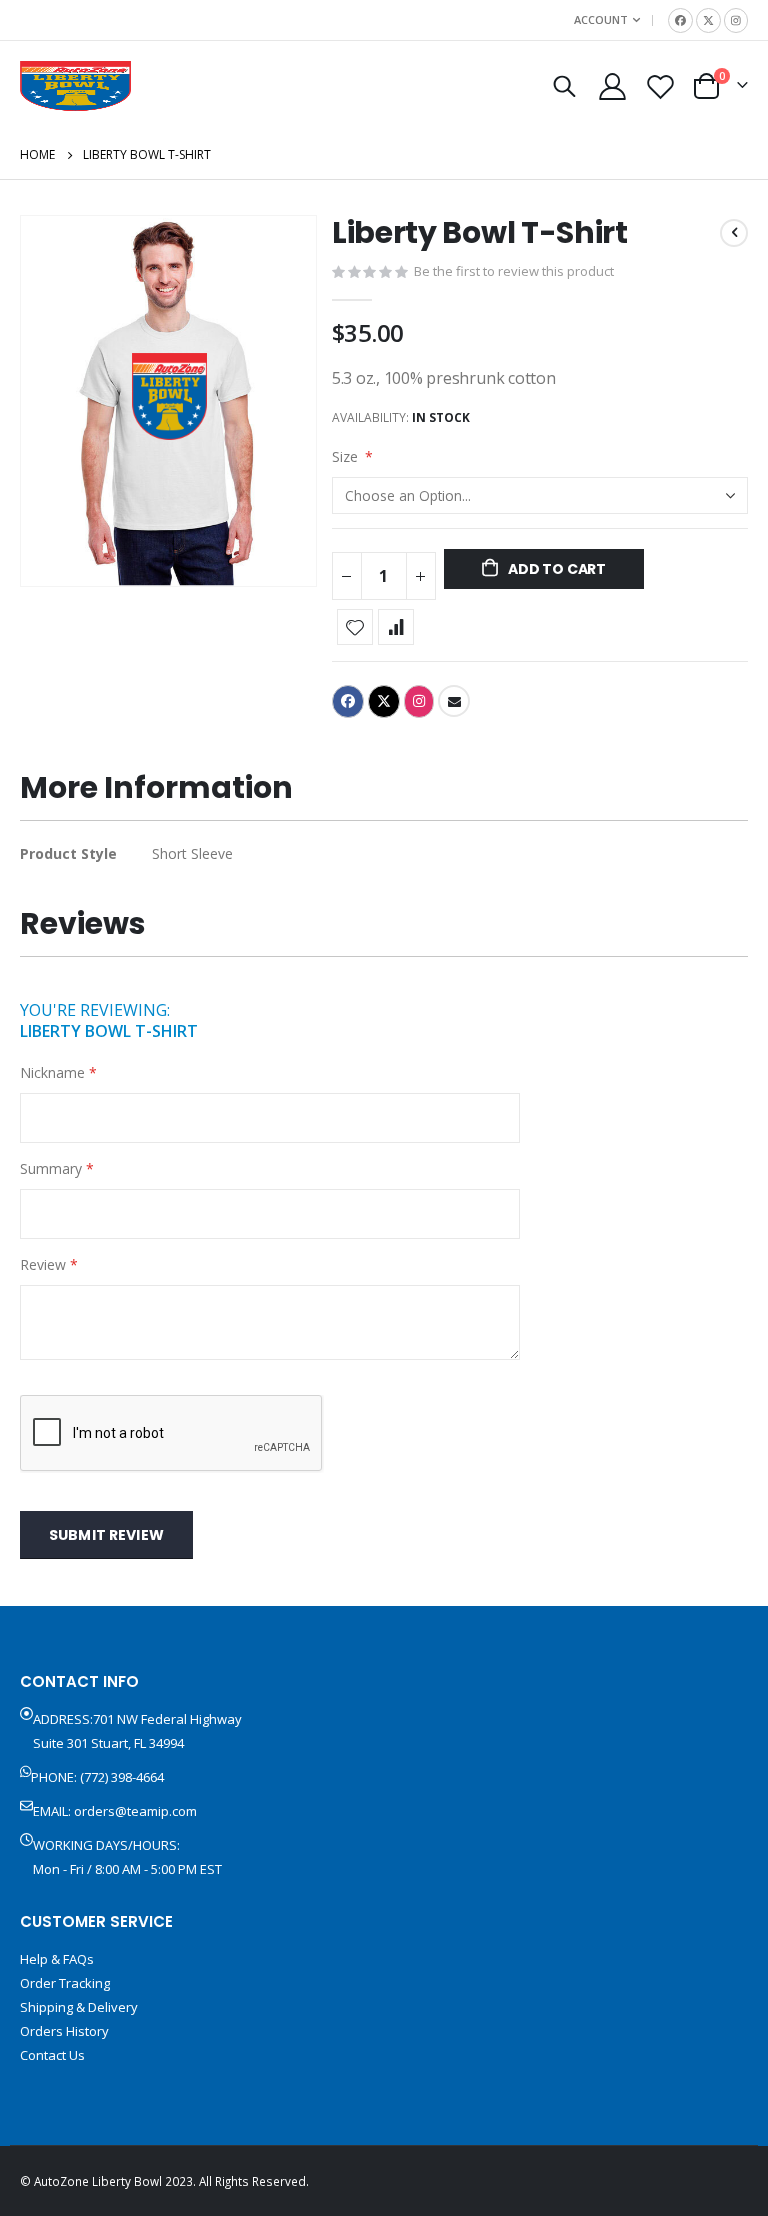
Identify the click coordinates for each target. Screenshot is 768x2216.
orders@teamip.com (135, 1811)
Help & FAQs (57, 1959)
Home (37, 154)
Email (454, 701)
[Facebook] (680, 20)
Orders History (64, 2031)
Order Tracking (65, 1983)
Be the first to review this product (514, 271)
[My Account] (612, 86)
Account (601, 19)
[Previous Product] (734, 233)
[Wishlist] (661, 86)
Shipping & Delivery (79, 2007)
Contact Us (52, 2055)
